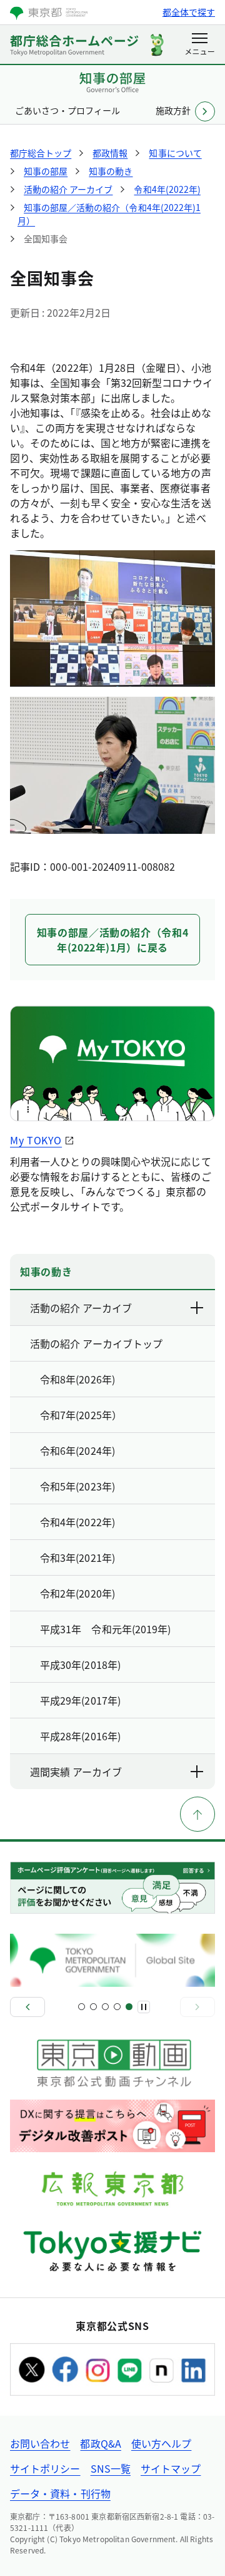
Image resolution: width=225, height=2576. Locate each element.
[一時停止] (144, 2007)
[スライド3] (105, 2007)
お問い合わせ (40, 2443)
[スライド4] (117, 2007)
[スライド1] (82, 2007)
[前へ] (27, 2007)
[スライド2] (93, 2007)
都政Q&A (100, 2443)
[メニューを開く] (200, 45)
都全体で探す (189, 12)
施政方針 (173, 110)
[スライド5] (129, 2007)
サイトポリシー (45, 2468)
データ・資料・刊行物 (60, 2493)
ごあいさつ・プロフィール (67, 110)
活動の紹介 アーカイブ (81, 1308)
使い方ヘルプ (161, 2443)
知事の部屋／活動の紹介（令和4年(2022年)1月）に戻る (113, 940)
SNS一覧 (111, 2468)
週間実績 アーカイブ (76, 1772)
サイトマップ (171, 2468)
